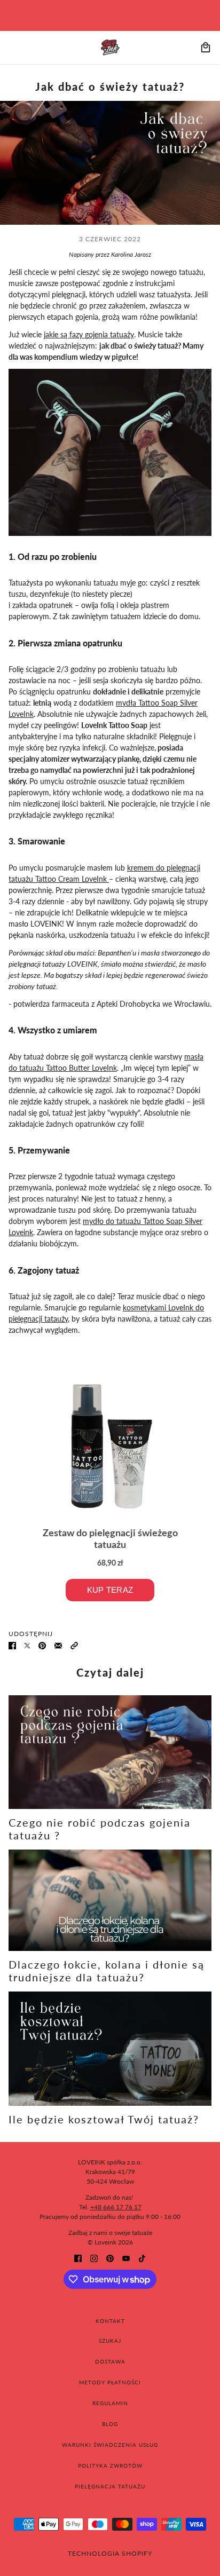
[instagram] (94, 2258)
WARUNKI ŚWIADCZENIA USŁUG (110, 2445)
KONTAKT (110, 2321)
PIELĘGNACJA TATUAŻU (110, 2486)
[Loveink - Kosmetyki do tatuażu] (110, 48)
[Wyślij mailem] (58, 1645)
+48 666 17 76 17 (116, 2207)
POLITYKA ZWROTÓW (110, 2466)
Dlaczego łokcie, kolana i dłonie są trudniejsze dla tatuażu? (107, 1971)
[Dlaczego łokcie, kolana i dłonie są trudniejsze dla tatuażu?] (110, 1900)
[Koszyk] (206, 48)
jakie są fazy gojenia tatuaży (89, 334)
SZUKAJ (110, 2341)
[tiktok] (142, 2258)
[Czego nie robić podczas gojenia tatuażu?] (110, 1752)
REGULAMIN (110, 2403)
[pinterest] (110, 2258)
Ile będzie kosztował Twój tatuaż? (104, 2119)
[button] (74, 1645)
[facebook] (78, 2258)
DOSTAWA (110, 2361)
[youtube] (126, 2258)
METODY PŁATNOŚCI (110, 2382)
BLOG (110, 2424)
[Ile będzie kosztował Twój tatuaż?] (110, 2049)
